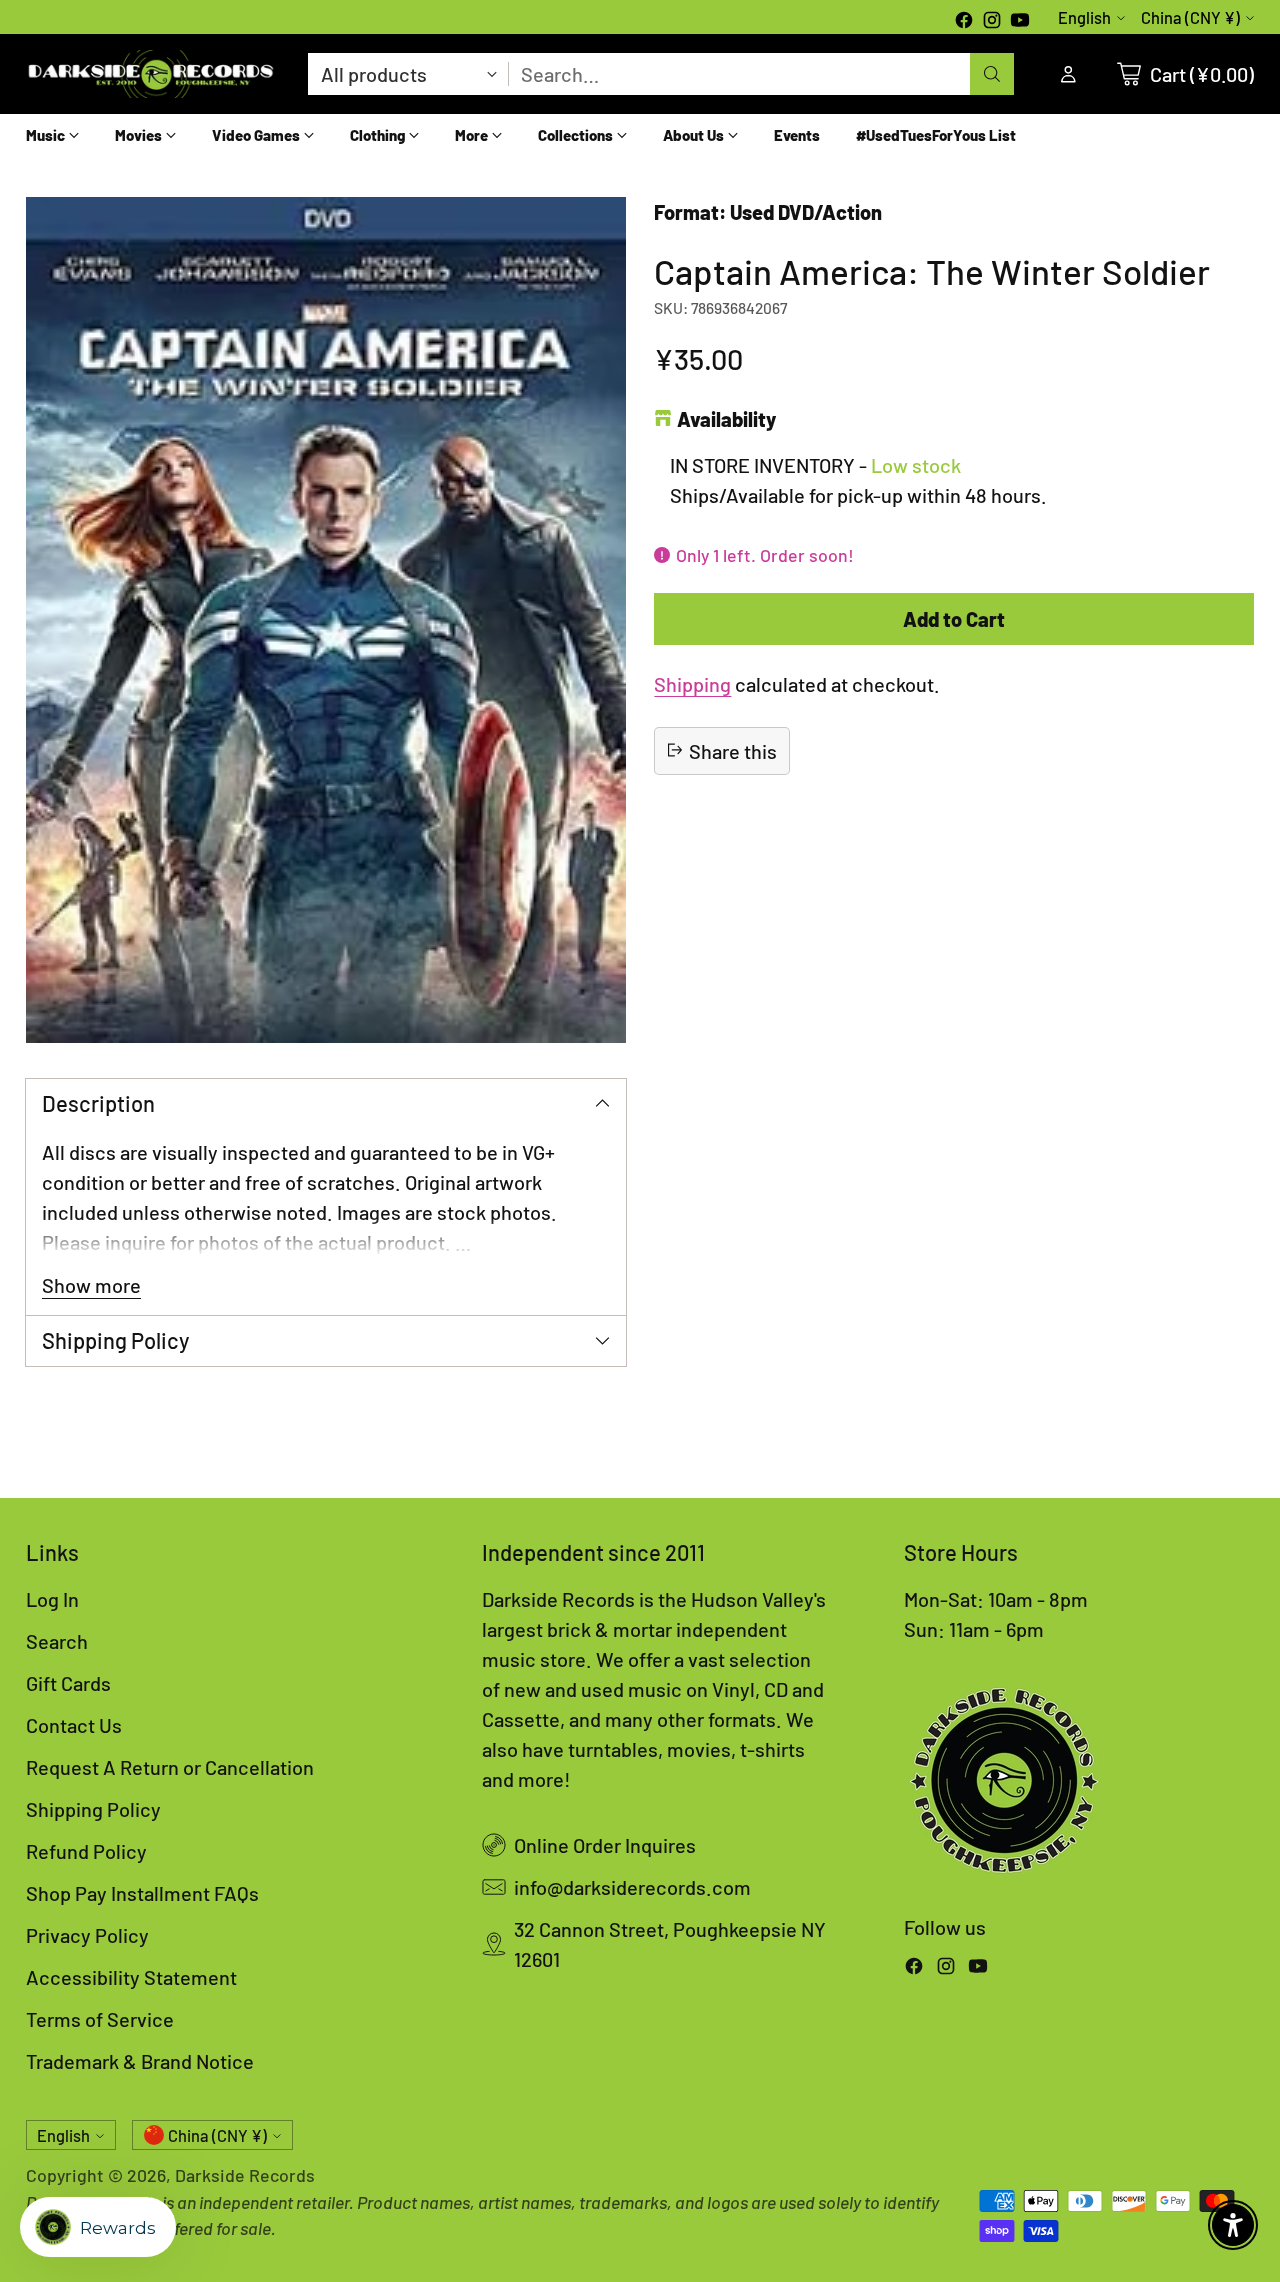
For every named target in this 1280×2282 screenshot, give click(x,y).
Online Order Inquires (605, 1845)
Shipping (692, 683)
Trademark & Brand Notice (140, 2061)
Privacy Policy (87, 1935)
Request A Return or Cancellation (170, 1767)
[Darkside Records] (151, 74)
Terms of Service (100, 2019)
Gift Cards (68, 1683)
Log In (52, 1599)
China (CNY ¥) (1190, 17)
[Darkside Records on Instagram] (992, 22)
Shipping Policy (93, 1809)
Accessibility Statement (131, 1977)
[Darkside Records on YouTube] (1020, 22)
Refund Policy (86, 1851)
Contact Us (74, 1725)
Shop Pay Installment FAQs (142, 1893)
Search (57, 1641)
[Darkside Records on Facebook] (964, 22)
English (1084, 17)
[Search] (992, 74)
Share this (733, 750)
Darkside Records (245, 2175)
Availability (726, 419)
